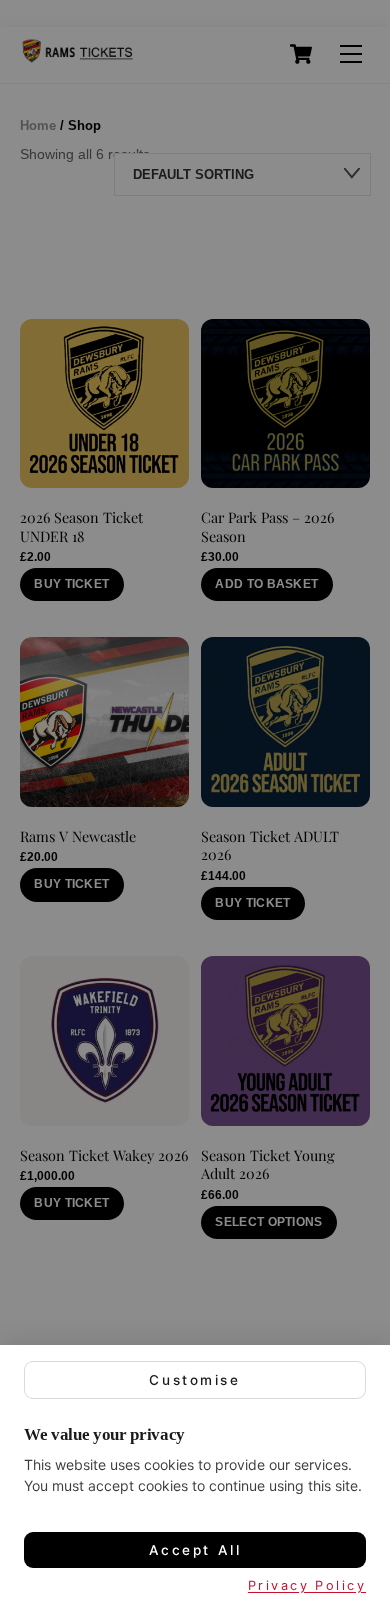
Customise (194, 1380)
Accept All (195, 1550)
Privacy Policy (307, 1585)
